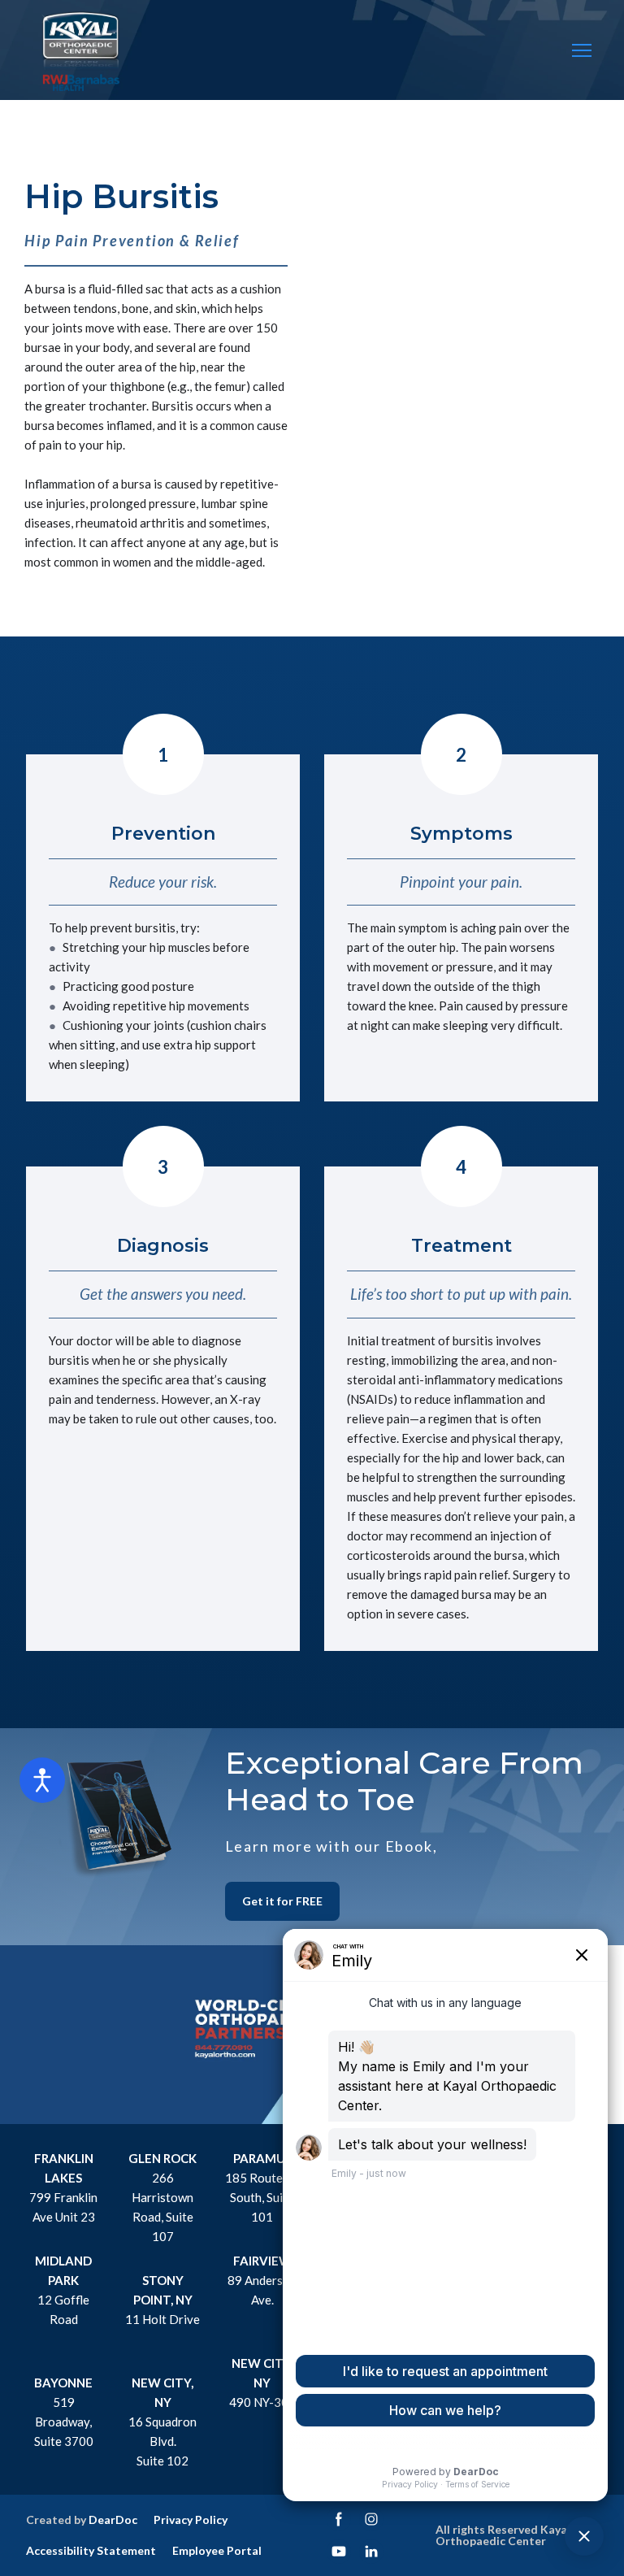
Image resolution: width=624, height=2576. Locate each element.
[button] (282, 1901)
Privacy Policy (191, 2520)
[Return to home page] (81, 51)
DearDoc (113, 2520)
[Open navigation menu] (582, 50)
